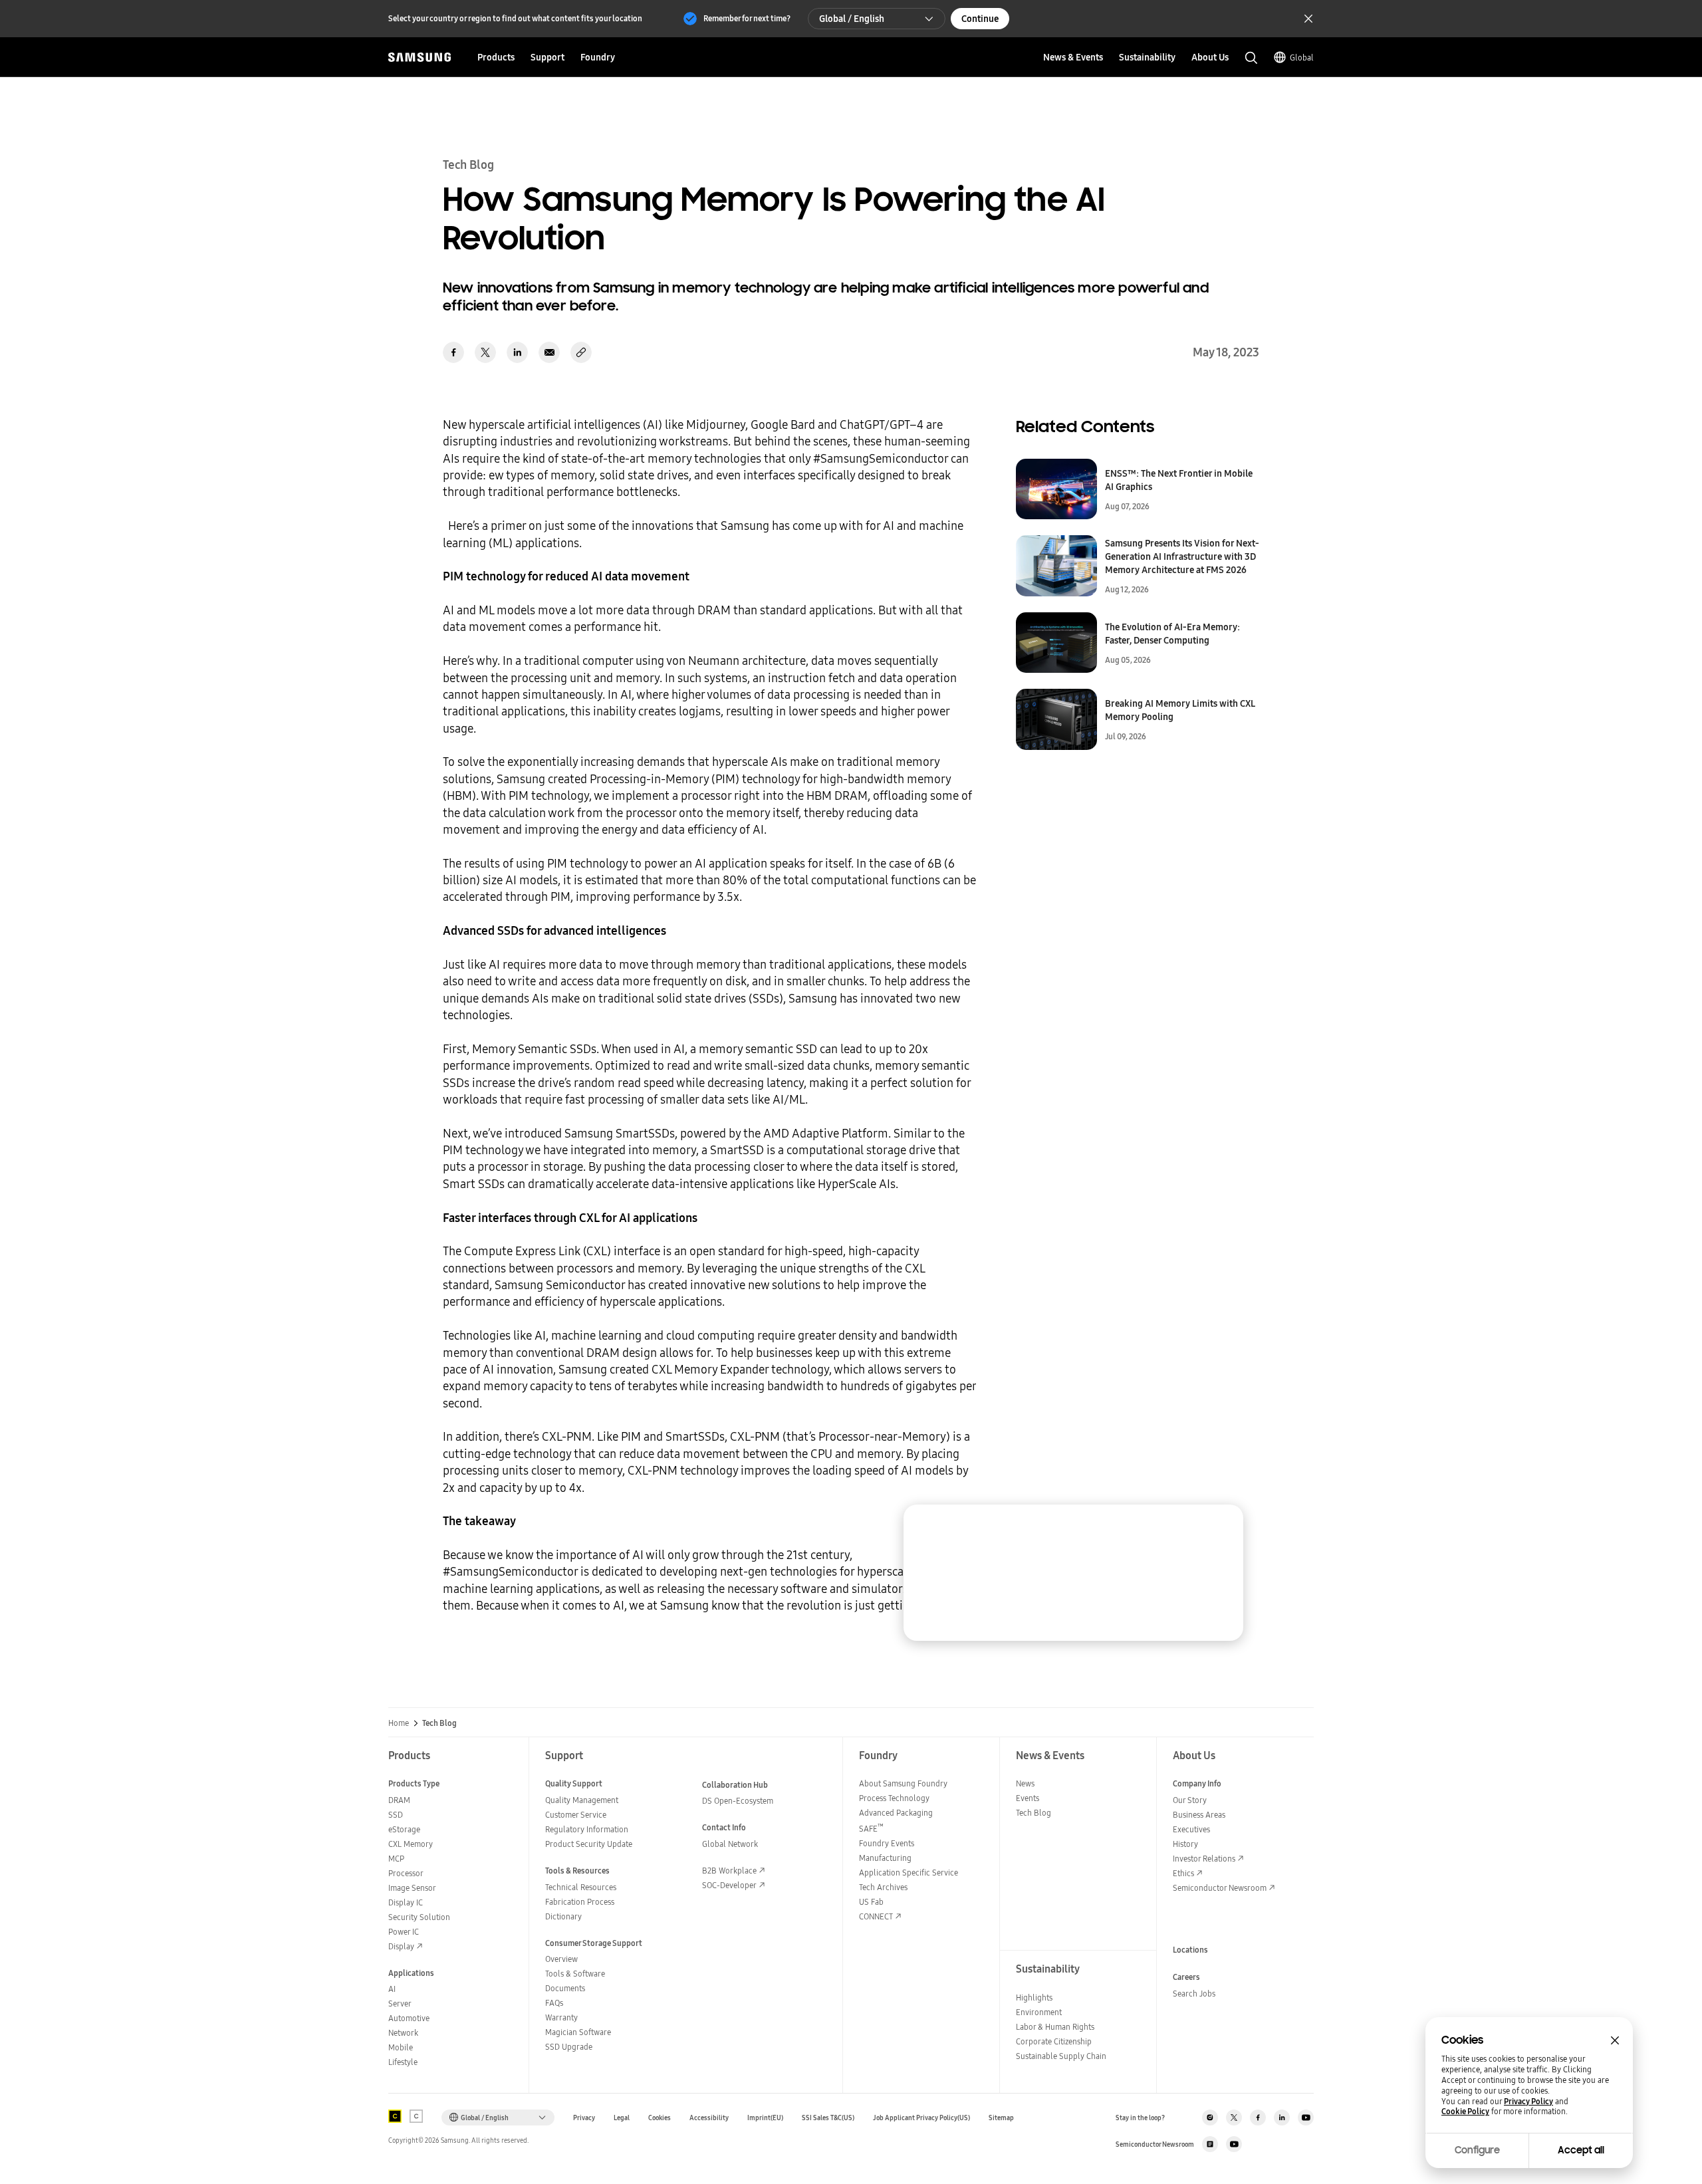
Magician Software (578, 2032)
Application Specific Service (909, 1873)
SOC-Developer (729, 1885)
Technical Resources (581, 1887)
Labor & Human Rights (1055, 2027)
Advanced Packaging (896, 1813)
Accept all (1581, 2150)
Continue (980, 19)
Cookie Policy (1465, 2112)
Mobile (401, 2047)
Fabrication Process (580, 1902)
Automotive (409, 2018)
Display (401, 1946)
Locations (1190, 1950)
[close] (1221, 1527)
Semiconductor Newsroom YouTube (1234, 2144)
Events (1028, 1798)
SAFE (871, 1829)
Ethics (1183, 1873)
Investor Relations (1204, 1859)
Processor (406, 1873)
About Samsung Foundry (903, 1783)
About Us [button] (1210, 57)
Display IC (406, 1902)
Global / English (852, 19)
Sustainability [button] (1147, 57)
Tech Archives (883, 1887)
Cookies (660, 2118)
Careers (1186, 1977)
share (581, 352)
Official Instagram (1210, 2118)
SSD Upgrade (569, 2047)
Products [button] (496, 57)
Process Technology (894, 1798)
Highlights (1034, 1998)
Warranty (561, 2017)
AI (392, 1989)
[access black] (395, 2116)
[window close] (1615, 2040)
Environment (1039, 2012)
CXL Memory (411, 1844)
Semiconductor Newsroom (1220, 1888)
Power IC (404, 1932)
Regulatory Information (587, 1829)
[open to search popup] (1251, 58)
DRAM (399, 1800)
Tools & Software (575, 1974)
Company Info (1197, 1783)
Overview (561, 1959)
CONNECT (876, 1916)
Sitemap (1001, 2118)
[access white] (416, 2116)
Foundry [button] (598, 57)
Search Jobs (1194, 1994)
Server (400, 2003)
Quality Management (582, 1800)
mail (549, 352)
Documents (565, 1988)
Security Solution (419, 1917)
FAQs (554, 2003)
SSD (396, 1815)
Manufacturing (885, 1858)
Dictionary (563, 1916)
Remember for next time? (747, 18)
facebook (453, 352)
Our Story (1190, 1800)
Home (399, 1723)
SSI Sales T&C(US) (828, 2118)
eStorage (404, 1829)
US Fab (871, 1902)
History (1185, 1844)
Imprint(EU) (765, 2118)
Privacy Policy (1528, 2102)
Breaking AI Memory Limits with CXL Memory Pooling (1180, 710)
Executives (1191, 1829)
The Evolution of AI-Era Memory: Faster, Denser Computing (1172, 634)
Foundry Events (887, 1843)
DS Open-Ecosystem (738, 1801)
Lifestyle (403, 2062)
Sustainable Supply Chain (1061, 2056)
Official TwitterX (1234, 2118)
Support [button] (547, 57)
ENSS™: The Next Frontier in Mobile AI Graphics (1179, 480)
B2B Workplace (729, 1871)
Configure (1477, 2150)
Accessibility (709, 2118)
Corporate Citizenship (1054, 2041)
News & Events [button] (1073, 57)
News (1025, 1783)
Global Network (730, 1844)
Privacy (584, 2118)
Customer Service (576, 1815)
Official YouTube (1306, 2118)
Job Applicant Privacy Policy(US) (921, 2118)
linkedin (517, 352)
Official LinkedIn (1282, 2118)
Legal (622, 2118)
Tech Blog (1033, 1813)
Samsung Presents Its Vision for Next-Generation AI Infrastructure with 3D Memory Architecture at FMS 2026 (1182, 556)
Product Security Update (589, 1844)
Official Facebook (1258, 2118)
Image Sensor (412, 1888)
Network (403, 2033)
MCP (396, 1859)
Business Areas (1199, 1815)
